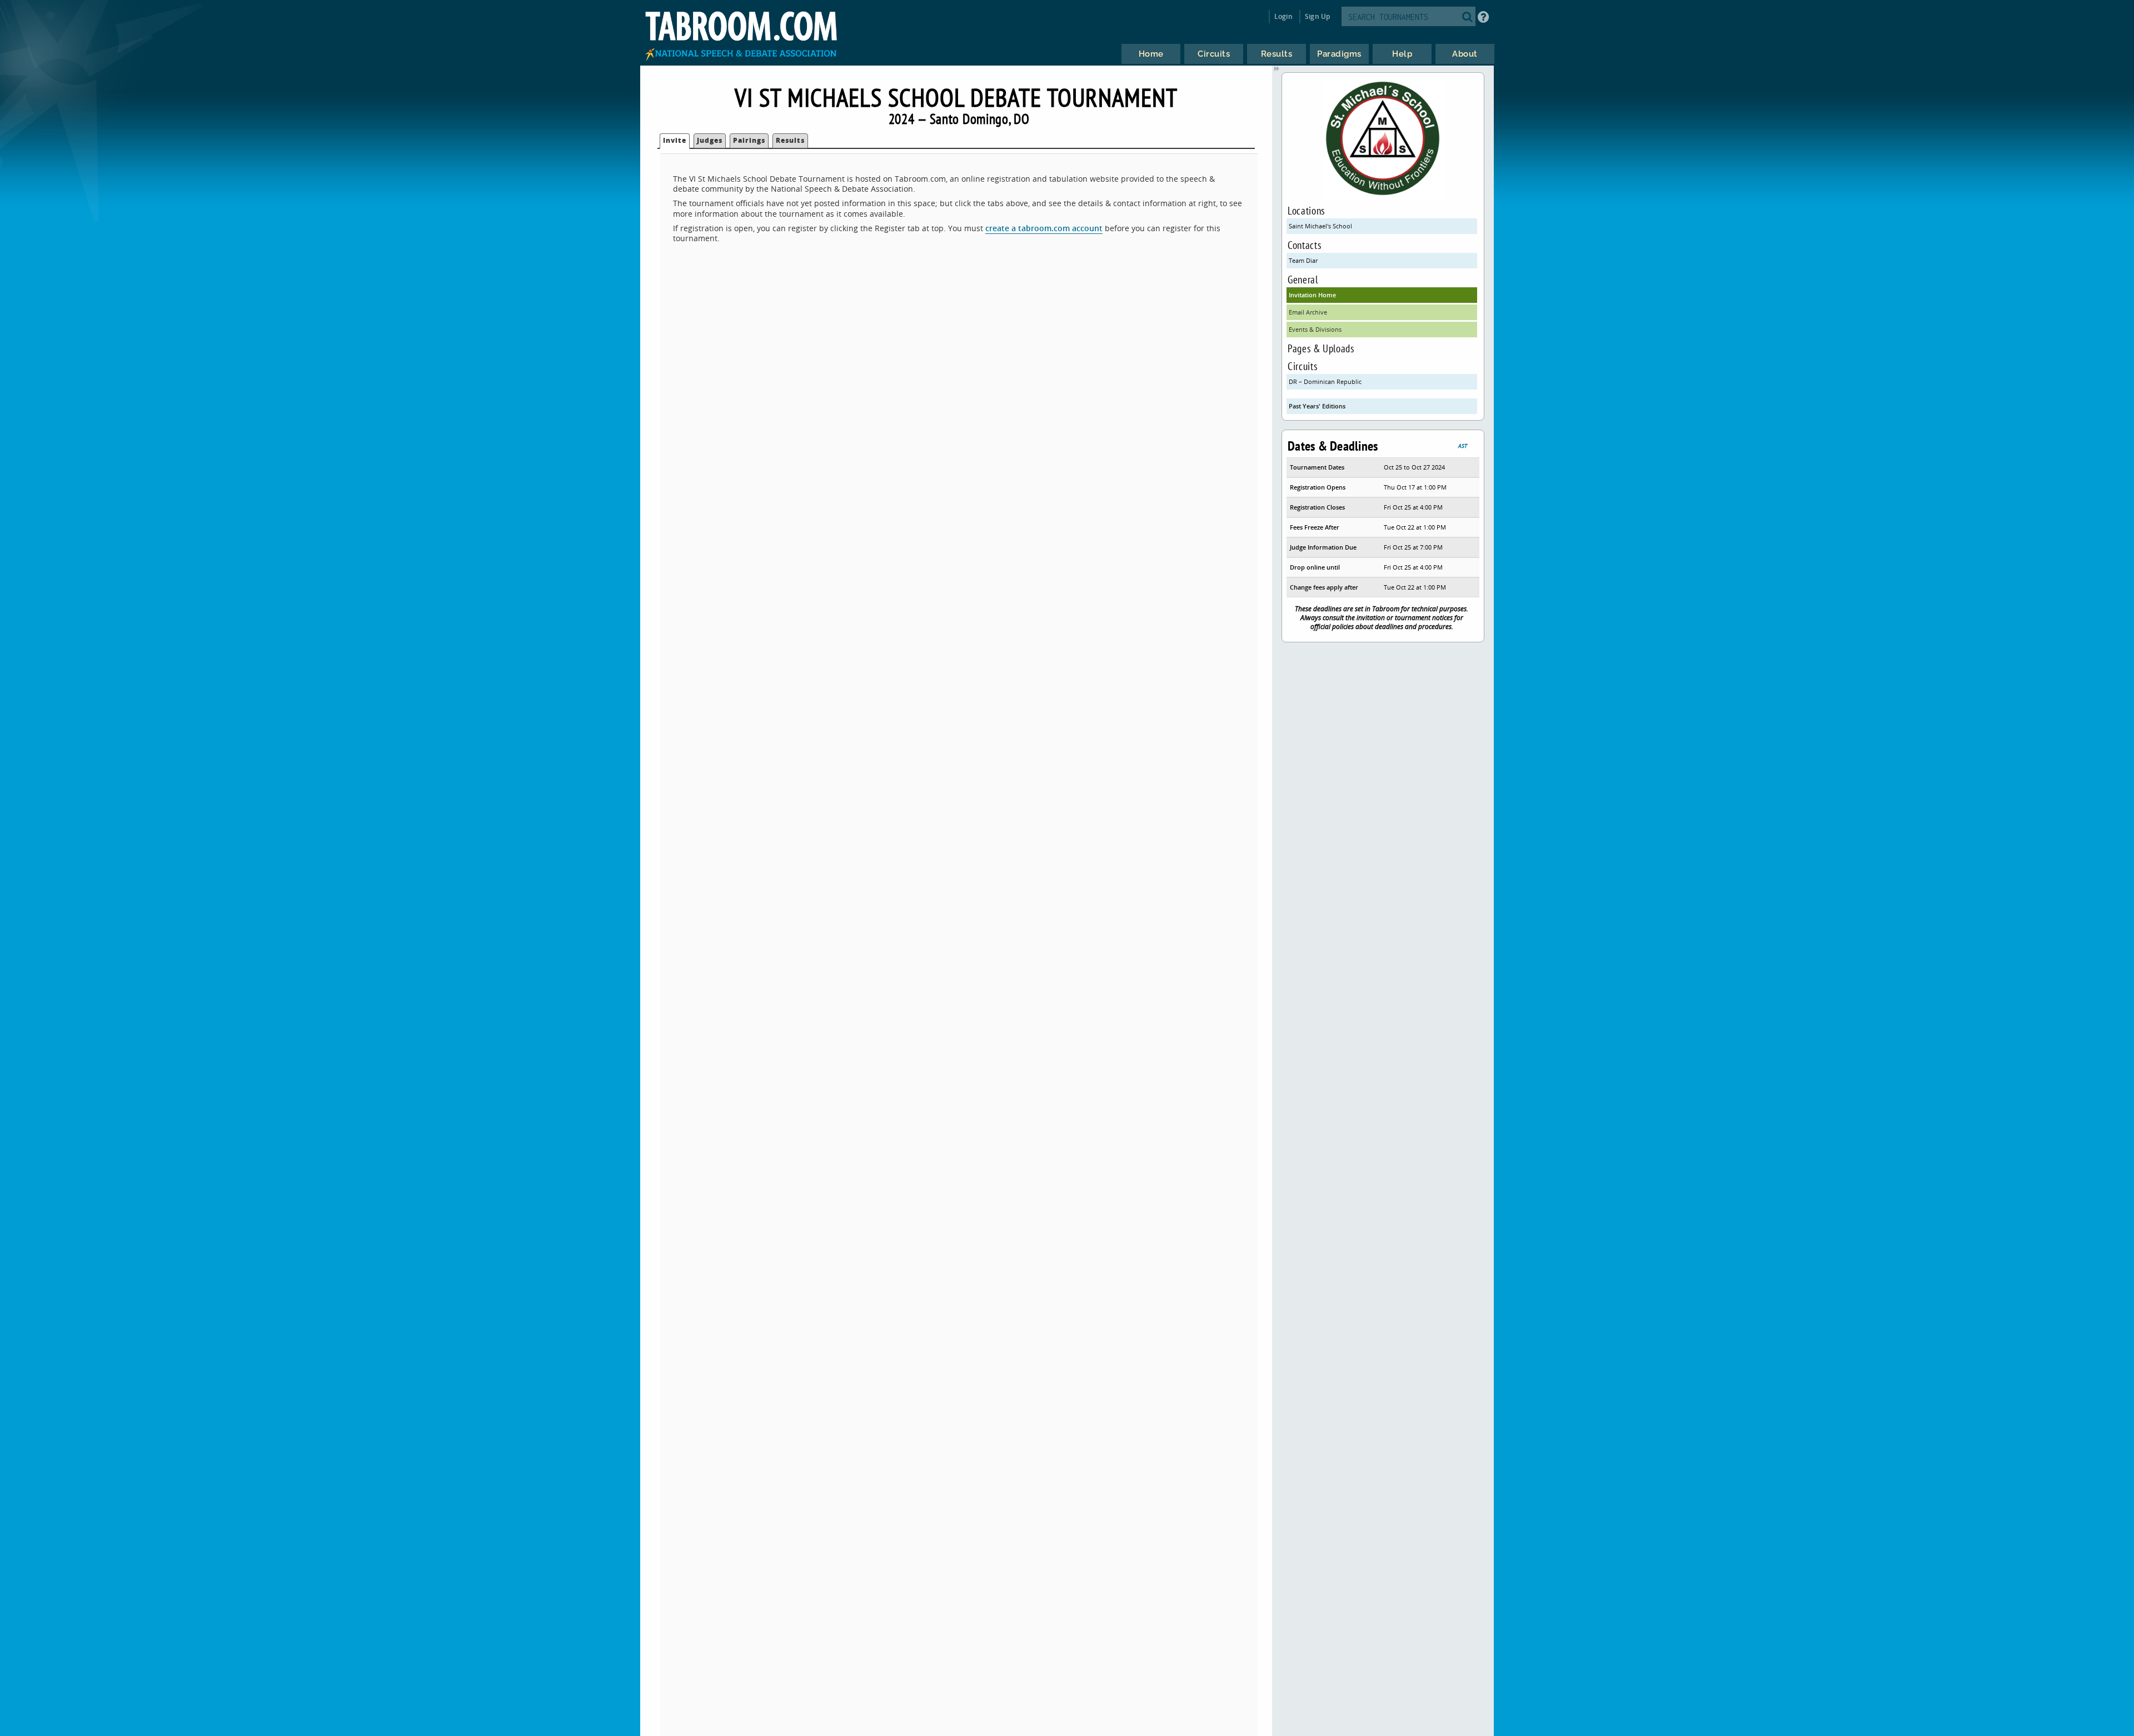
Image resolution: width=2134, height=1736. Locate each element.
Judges (710, 140)
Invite (675, 140)
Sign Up (1317, 16)
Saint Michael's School (1320, 226)
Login (1283, 16)
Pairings (749, 140)
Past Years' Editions (1317, 406)
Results (790, 140)
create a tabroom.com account (1044, 228)
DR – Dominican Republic (1325, 381)
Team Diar (1303, 260)
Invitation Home (1312, 295)
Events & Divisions (1315, 329)
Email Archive (1308, 312)
